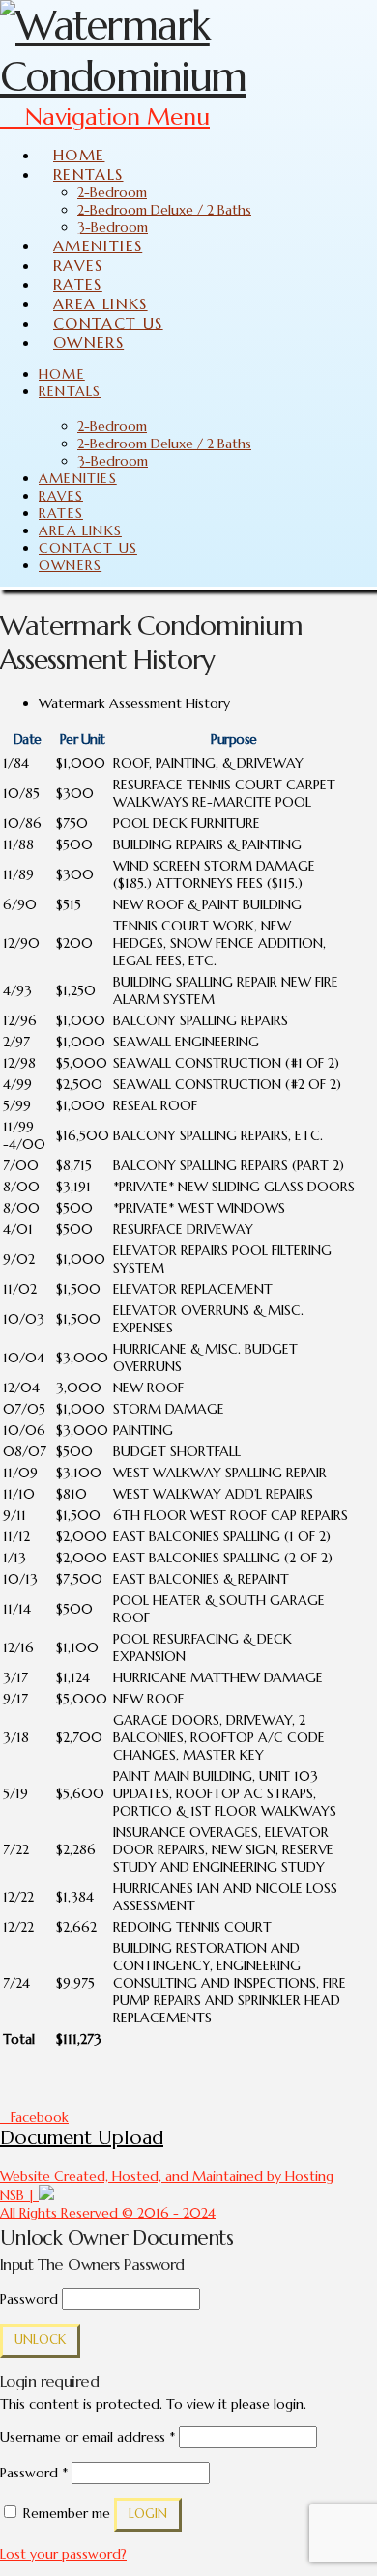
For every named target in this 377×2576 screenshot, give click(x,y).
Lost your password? (63, 2554)
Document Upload (82, 2138)
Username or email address (87, 2437)
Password (29, 2299)
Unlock (40, 2340)
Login (148, 2514)
